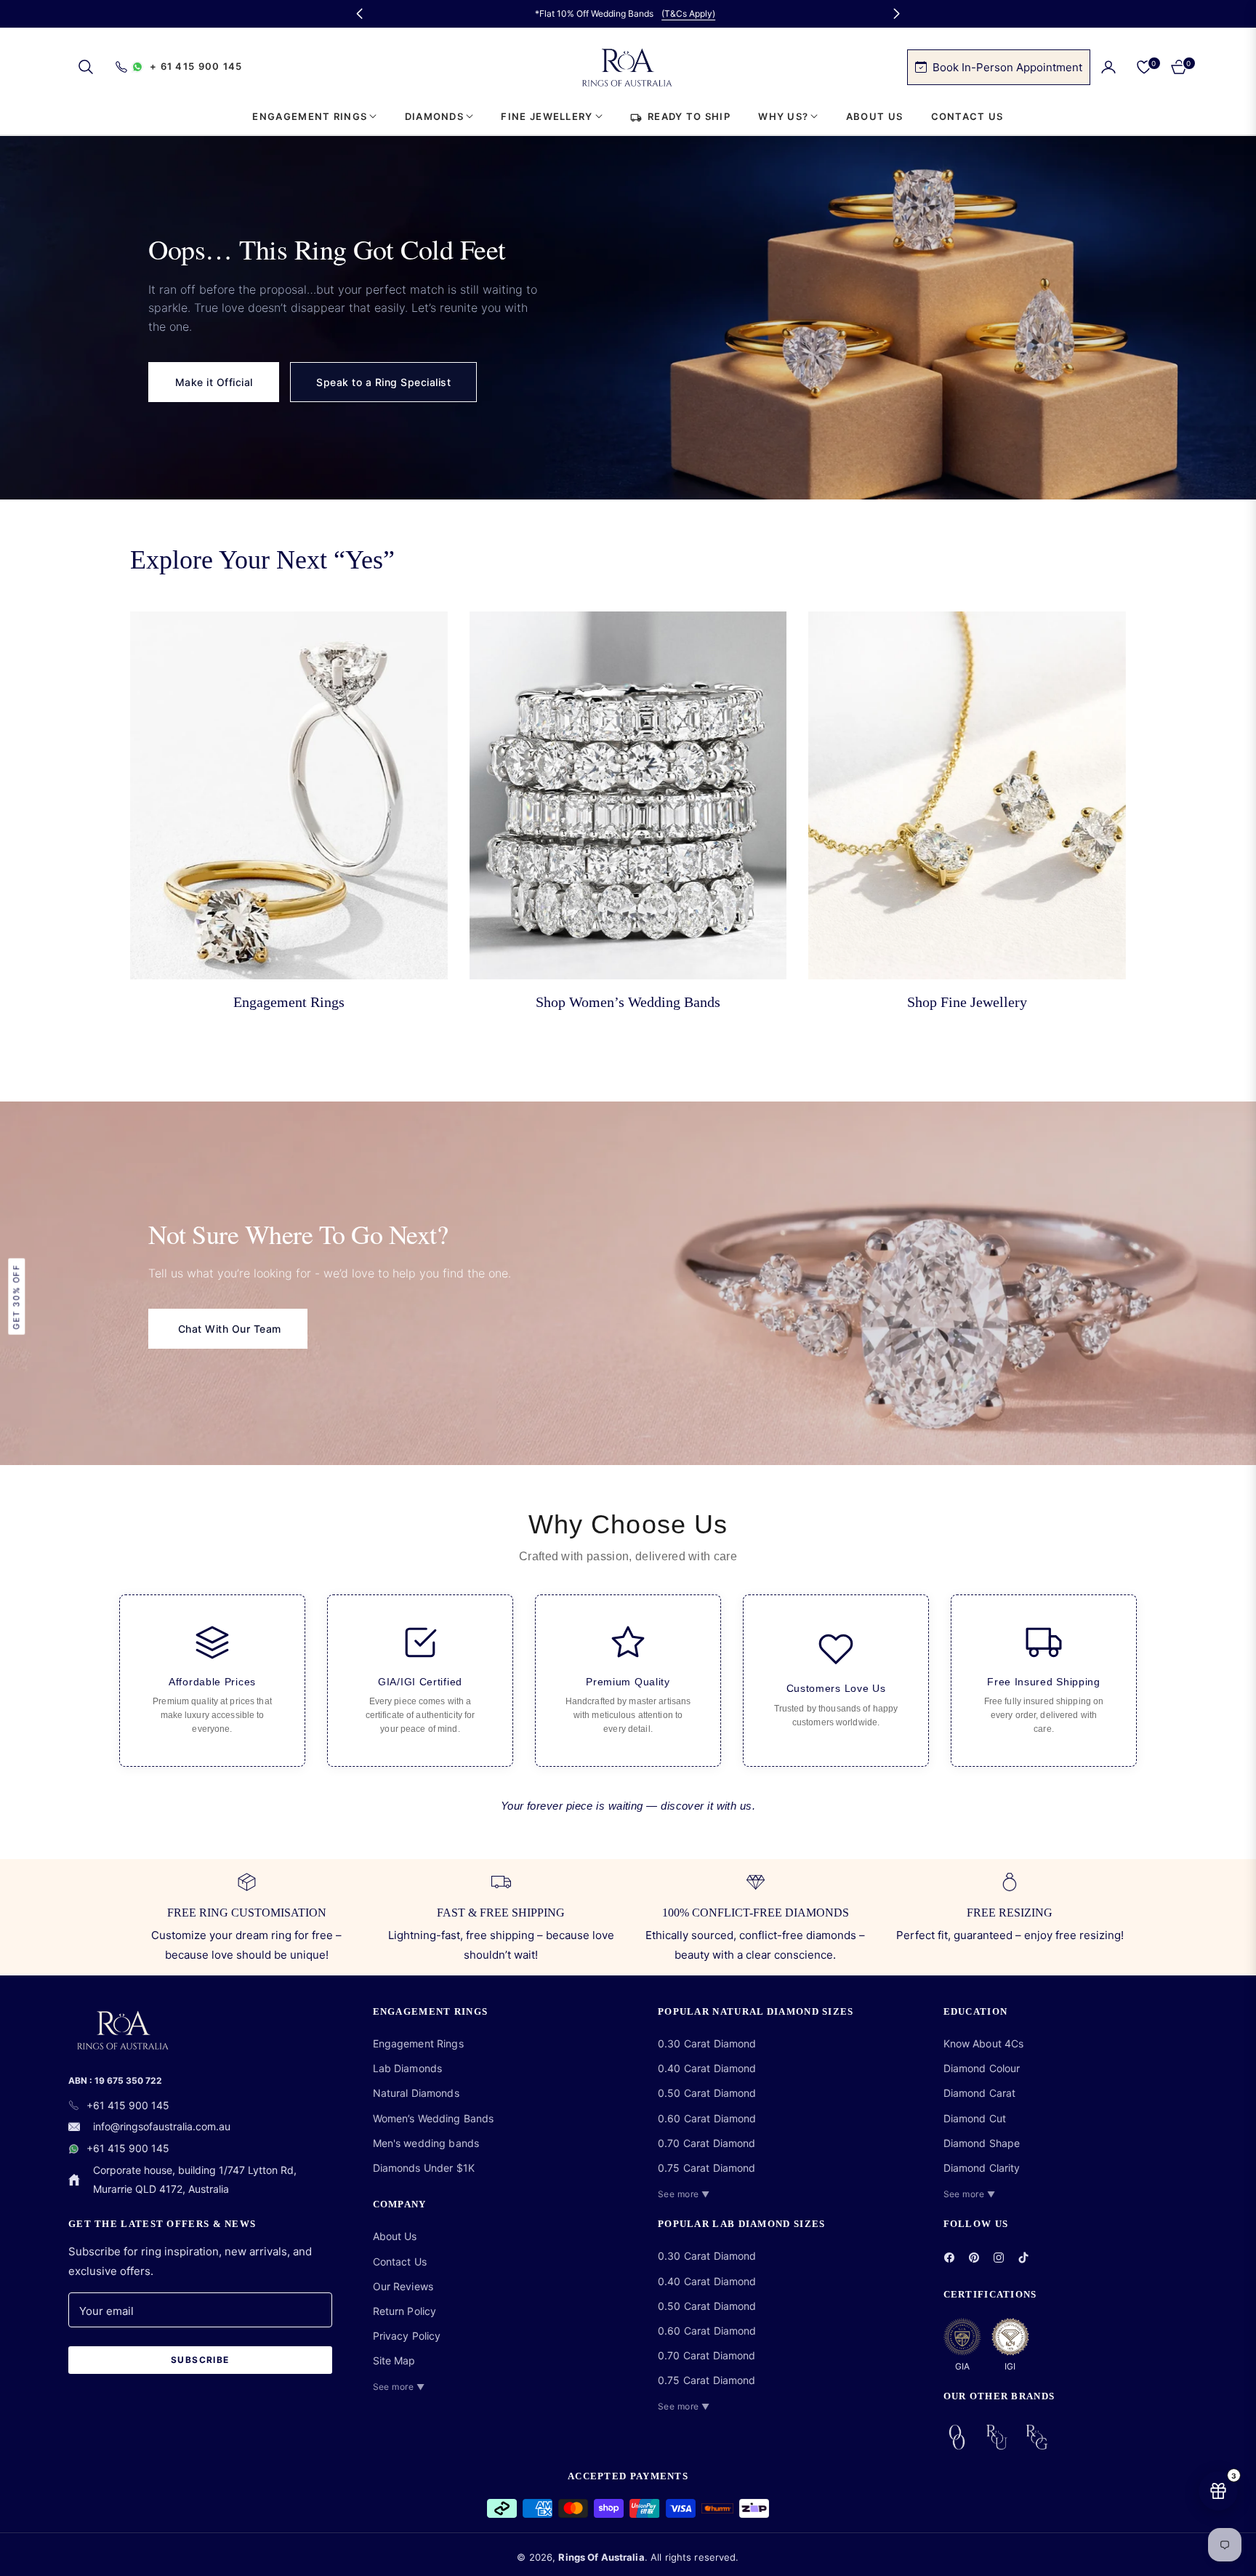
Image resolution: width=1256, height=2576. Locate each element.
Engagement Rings (289, 1002)
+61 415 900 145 (128, 2105)
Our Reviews (403, 2286)
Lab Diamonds (408, 2068)
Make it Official (214, 382)
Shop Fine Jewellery (967, 1002)
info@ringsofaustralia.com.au (162, 2126)
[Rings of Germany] (1037, 2437)
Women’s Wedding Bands (434, 2118)
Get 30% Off (16, 1297)
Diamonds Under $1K (424, 2168)
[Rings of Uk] (997, 2437)
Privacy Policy (407, 2336)
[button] (86, 67)
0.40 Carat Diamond (707, 2068)
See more (399, 2387)
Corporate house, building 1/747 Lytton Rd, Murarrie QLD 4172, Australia (195, 2179)
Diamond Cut (975, 2118)
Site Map (394, 2360)
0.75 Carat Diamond (707, 2168)
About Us (395, 2236)
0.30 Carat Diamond (707, 2043)
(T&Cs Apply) (688, 13)
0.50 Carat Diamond (707, 2093)
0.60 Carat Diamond (707, 2118)
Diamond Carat (980, 2093)
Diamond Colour (982, 2068)
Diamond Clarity (982, 2168)
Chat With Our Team (228, 1329)
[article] (212, 1681)
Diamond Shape (982, 2143)
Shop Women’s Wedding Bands (628, 1002)
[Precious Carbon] (957, 2437)
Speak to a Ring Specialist (383, 382)
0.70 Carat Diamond (707, 2143)
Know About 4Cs (984, 2043)
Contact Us (400, 2262)
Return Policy (405, 2311)
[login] (1108, 67)
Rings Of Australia (601, 2557)
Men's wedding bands (426, 2143)
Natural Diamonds (416, 2093)
